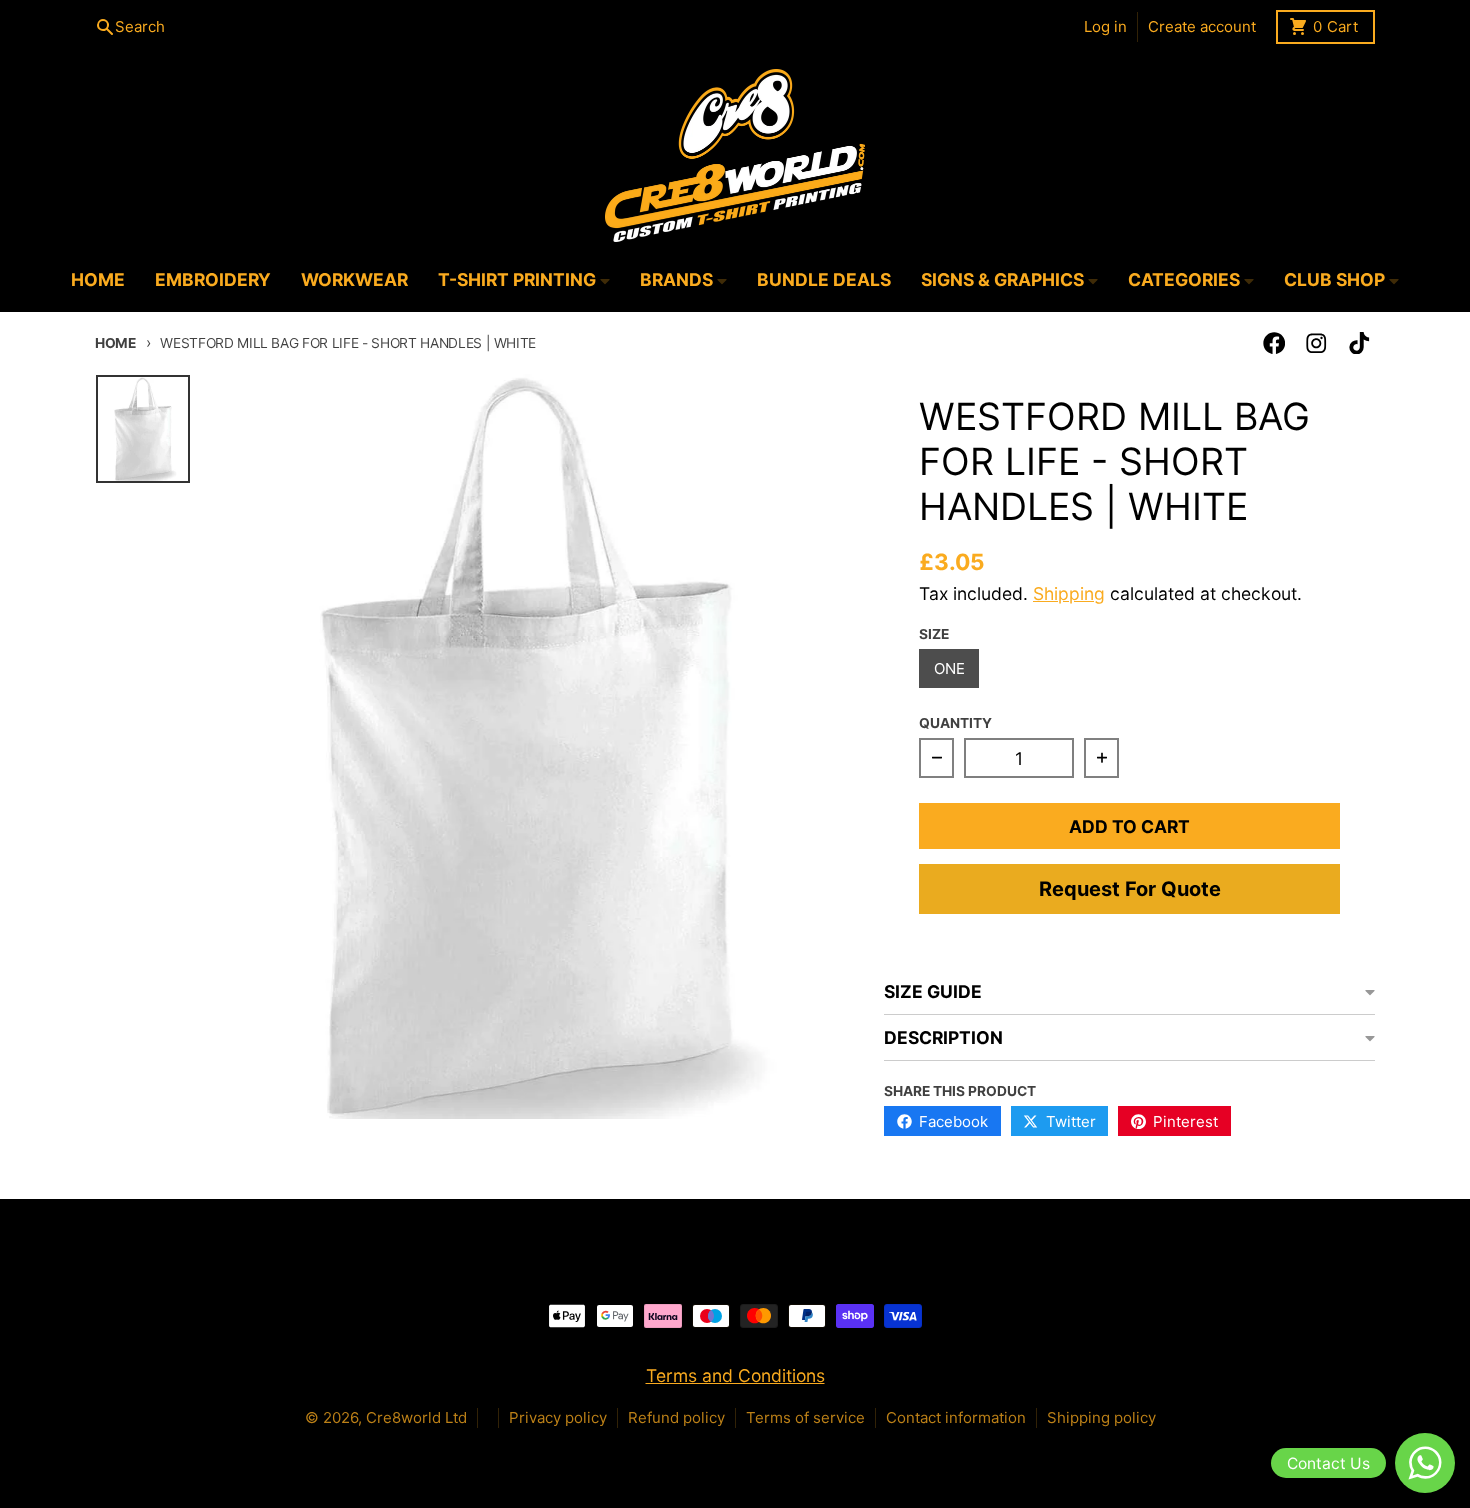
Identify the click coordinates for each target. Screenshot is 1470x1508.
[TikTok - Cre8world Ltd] (1359, 343)
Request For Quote (1130, 889)
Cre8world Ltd (416, 1417)
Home (115, 343)
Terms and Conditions (735, 1375)
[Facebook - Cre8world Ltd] (1274, 343)
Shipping (1069, 593)
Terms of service (805, 1417)
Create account (1202, 26)
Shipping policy (1101, 1417)
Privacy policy (558, 1417)
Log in (1105, 26)
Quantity (955, 723)
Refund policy (676, 1417)
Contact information (956, 1417)
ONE (949, 668)
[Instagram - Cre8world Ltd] (1316, 343)
